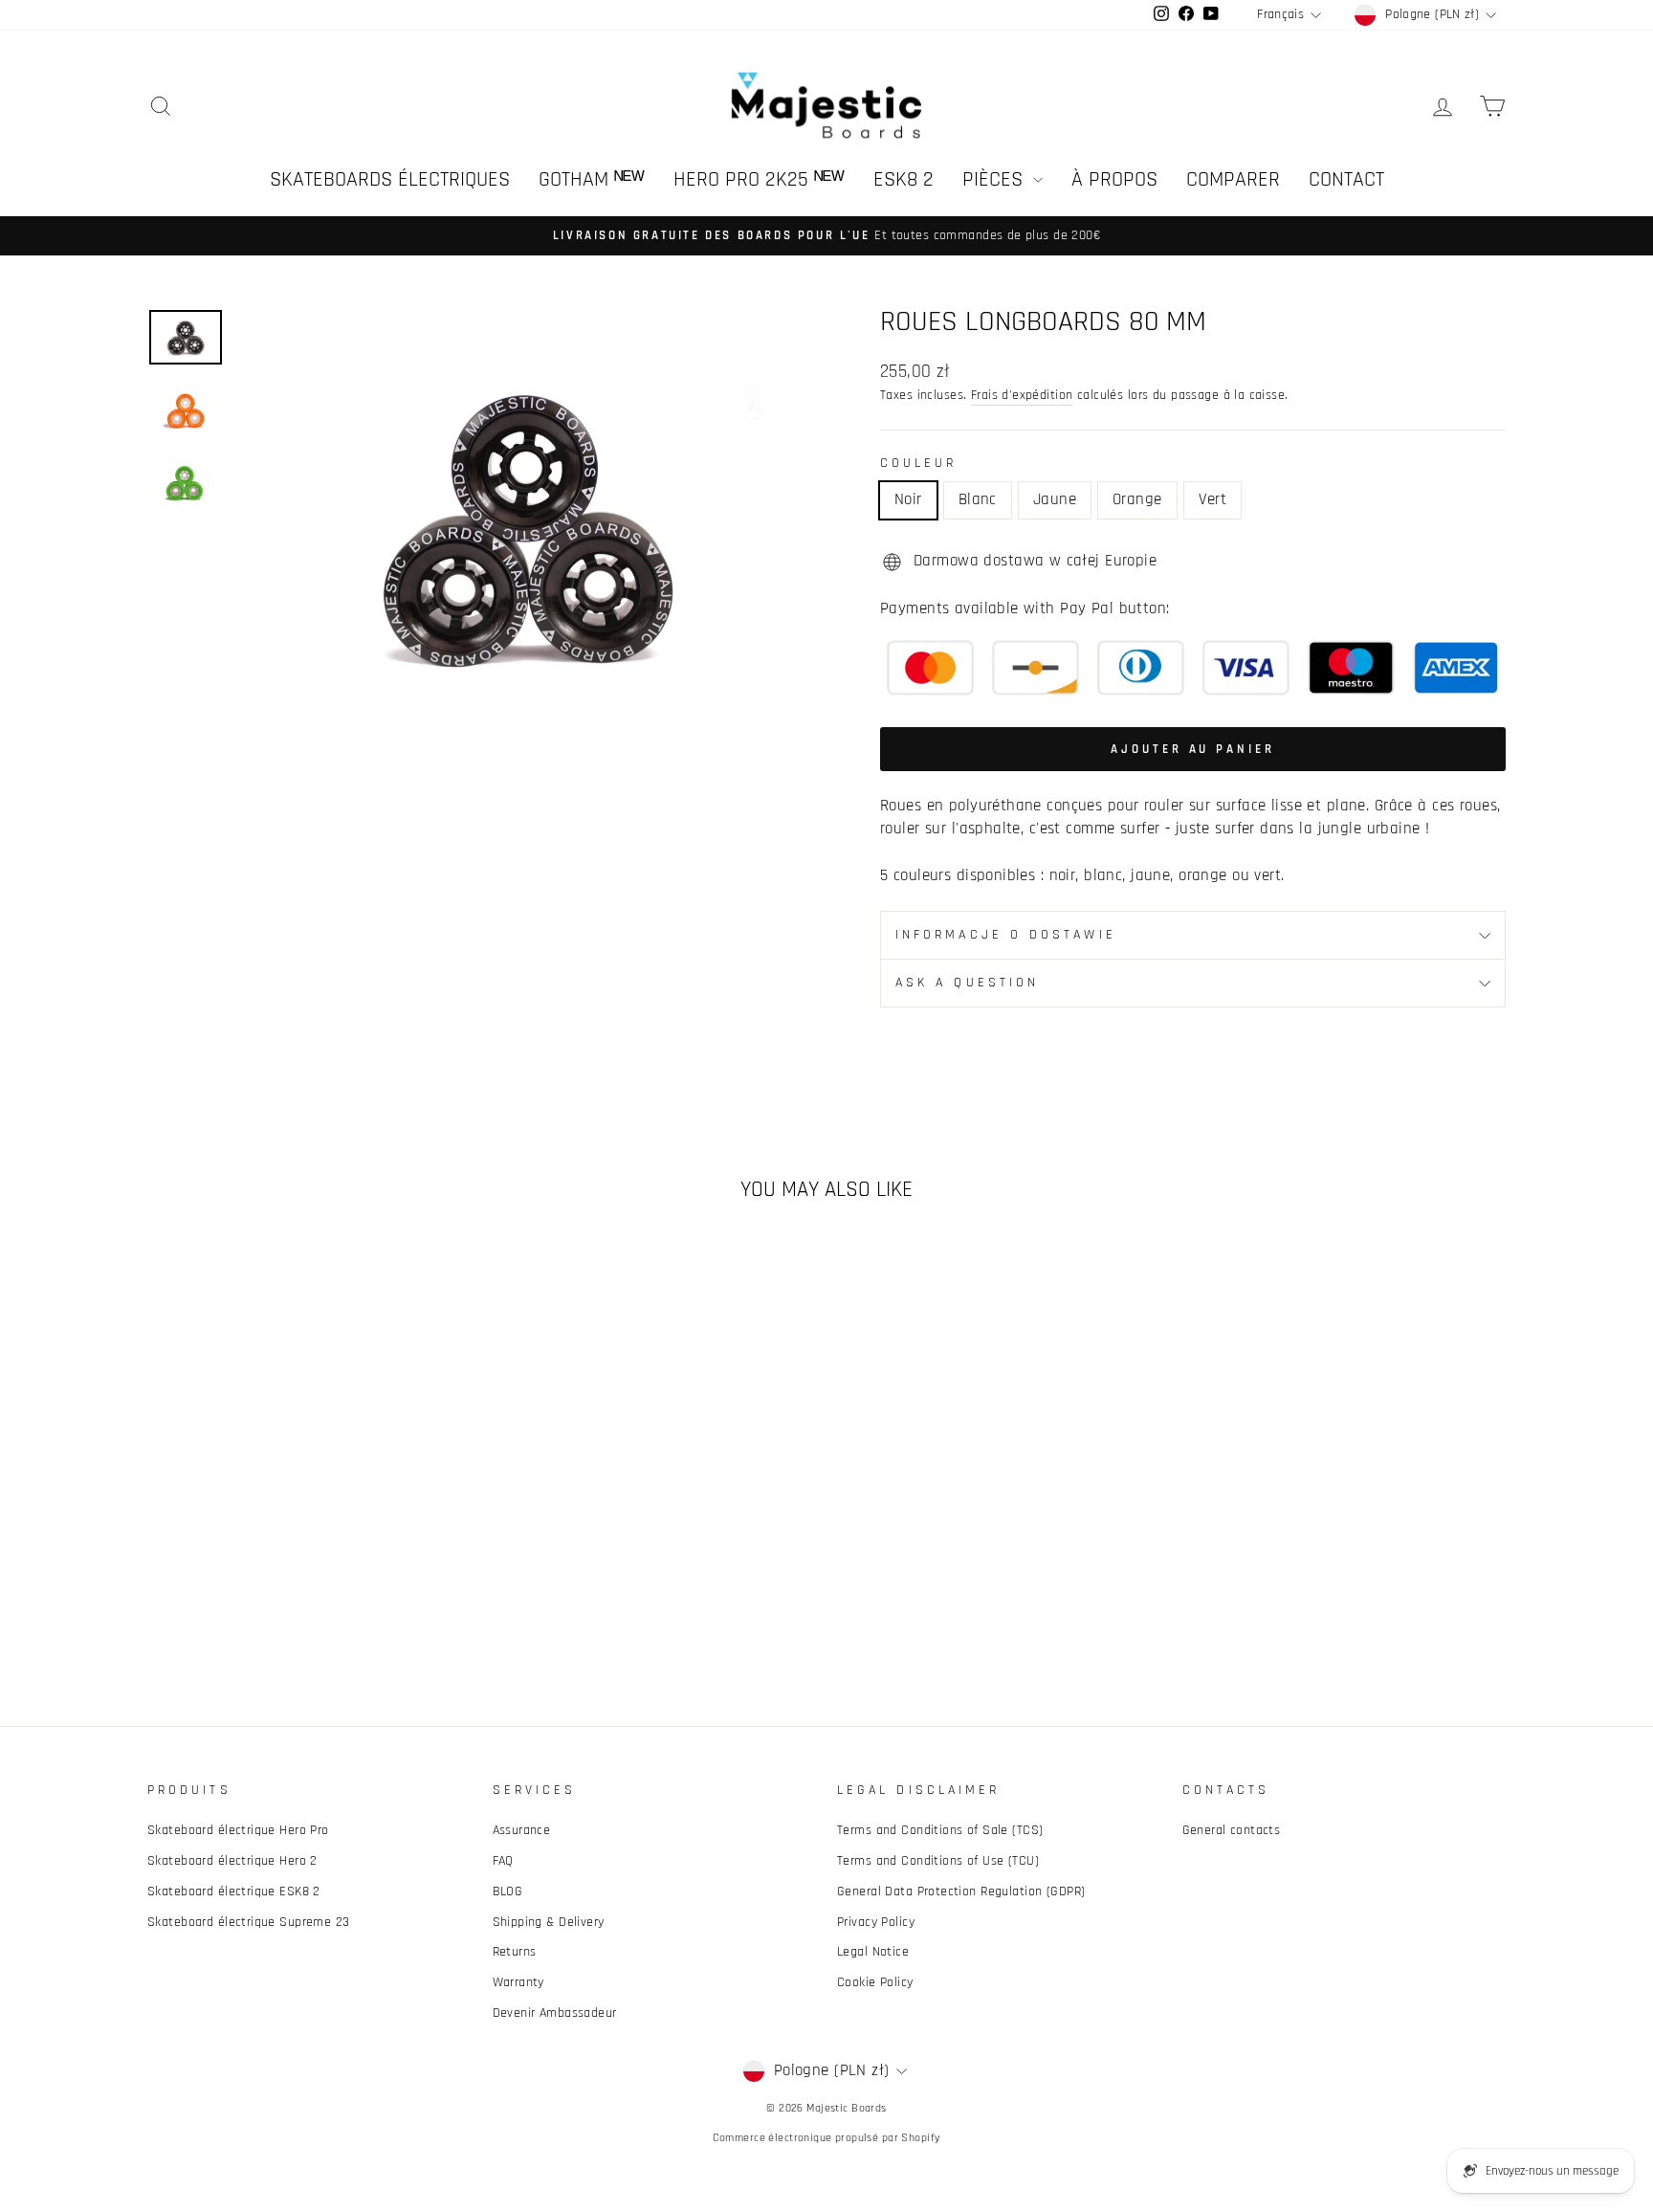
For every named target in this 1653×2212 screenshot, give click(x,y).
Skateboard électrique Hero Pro (238, 1830)
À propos (1114, 180)
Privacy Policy (876, 1922)
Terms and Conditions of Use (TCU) (938, 1861)
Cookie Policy (875, 1982)
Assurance (522, 1830)
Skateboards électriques (390, 180)
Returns (515, 1952)
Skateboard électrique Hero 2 (232, 1861)
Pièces (995, 180)
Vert (1213, 499)
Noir (908, 499)
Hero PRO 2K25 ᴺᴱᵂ (759, 180)
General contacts (1232, 1830)
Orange (1137, 499)
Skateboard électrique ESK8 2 (234, 1891)
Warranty (518, 1982)
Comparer (1233, 180)
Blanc (978, 499)
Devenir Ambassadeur (555, 2013)
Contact (1346, 180)
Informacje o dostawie (1006, 935)
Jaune (1055, 499)
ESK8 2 (904, 180)
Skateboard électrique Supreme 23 (249, 1922)
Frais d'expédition (1022, 395)
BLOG (508, 1891)
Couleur (919, 463)
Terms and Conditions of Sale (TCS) (940, 1830)
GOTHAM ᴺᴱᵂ (592, 180)
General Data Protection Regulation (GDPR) (961, 1891)
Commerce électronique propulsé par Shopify (827, 2138)
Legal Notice (873, 1952)
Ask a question (967, 983)
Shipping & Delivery (549, 1922)
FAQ (503, 1861)
